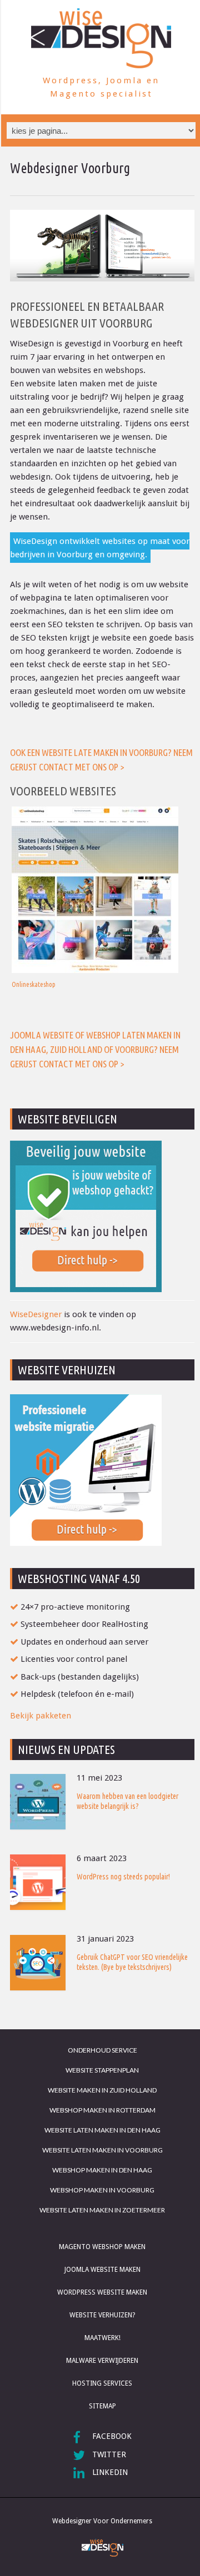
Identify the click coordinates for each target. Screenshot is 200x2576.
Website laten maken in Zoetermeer (102, 2210)
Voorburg (134, 1049)
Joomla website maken (102, 2270)
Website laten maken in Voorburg (102, 2150)
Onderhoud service (102, 2050)
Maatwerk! (102, 2338)
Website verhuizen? (102, 2315)
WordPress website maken (102, 2292)
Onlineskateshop (34, 984)
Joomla (26, 1035)
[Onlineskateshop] (102, 890)
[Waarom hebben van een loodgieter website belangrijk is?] (38, 1802)
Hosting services (102, 2383)
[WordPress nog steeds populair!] (38, 1882)
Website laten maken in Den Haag (102, 2130)
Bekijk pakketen (41, 1716)
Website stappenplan (102, 2070)
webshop (103, 1035)
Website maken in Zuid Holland (102, 2090)
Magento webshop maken (102, 2247)
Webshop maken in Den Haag (102, 2170)
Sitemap (102, 2406)
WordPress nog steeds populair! (123, 1877)
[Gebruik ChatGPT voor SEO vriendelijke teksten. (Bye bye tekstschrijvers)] (38, 1963)
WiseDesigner (36, 1314)
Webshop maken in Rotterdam (102, 2110)
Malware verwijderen (102, 2361)
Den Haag (28, 1049)
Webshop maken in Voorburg (102, 2190)
